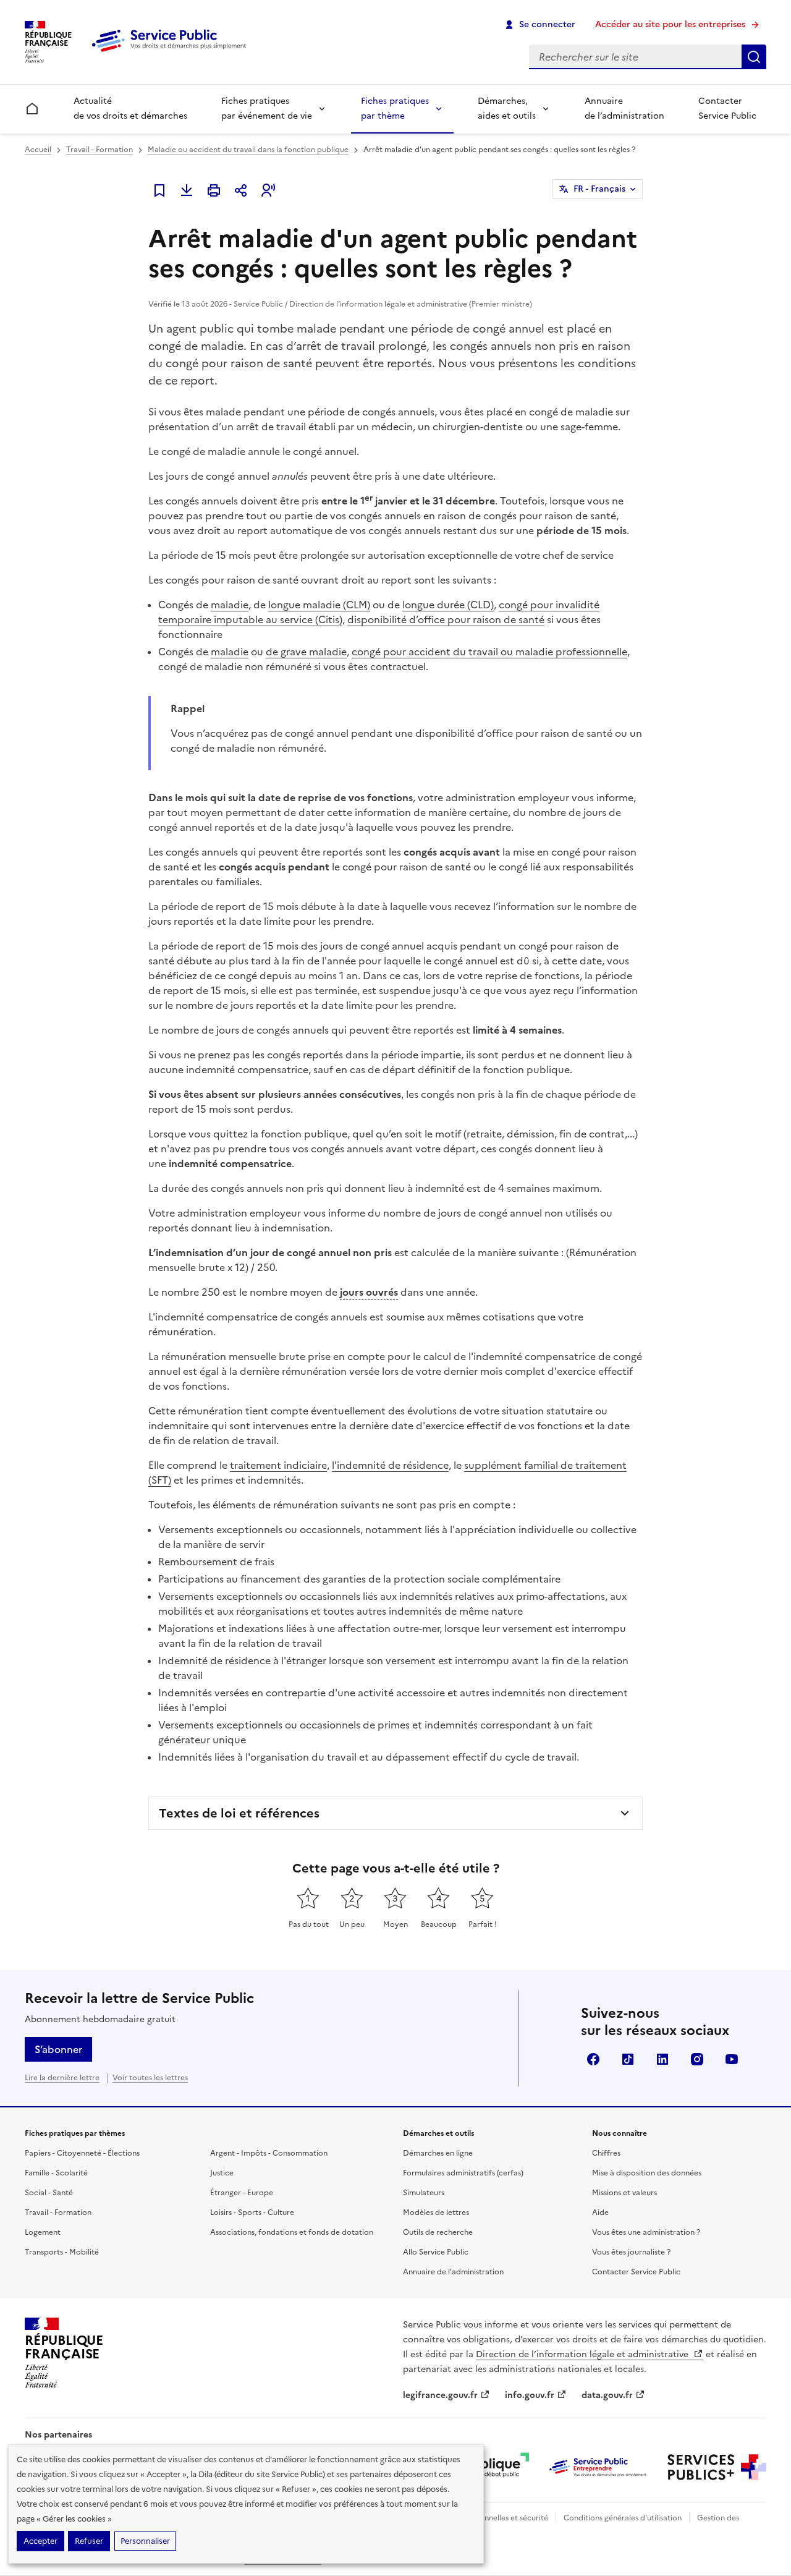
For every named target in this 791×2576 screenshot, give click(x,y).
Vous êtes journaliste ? (631, 2252)
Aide (600, 2213)
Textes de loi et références (239, 1813)
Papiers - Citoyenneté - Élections (82, 2153)
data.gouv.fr (607, 2395)
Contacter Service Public (727, 108)
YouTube (732, 2059)
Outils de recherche (438, 2232)
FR (599, 189)
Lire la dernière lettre (62, 2078)
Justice (222, 2173)
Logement (43, 2232)
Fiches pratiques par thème (395, 108)
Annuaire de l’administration (624, 108)
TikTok (628, 2059)
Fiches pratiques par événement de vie (267, 108)
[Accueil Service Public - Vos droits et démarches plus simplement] (172, 53)
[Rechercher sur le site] (754, 57)
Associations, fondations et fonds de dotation (292, 2232)
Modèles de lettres (436, 2213)
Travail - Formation (99, 150)
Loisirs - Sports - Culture (252, 2213)
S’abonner (58, 2049)
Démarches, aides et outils (507, 108)
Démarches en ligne (438, 2153)
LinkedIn (662, 2059)
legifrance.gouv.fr (440, 2395)
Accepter (40, 2541)
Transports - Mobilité (62, 2252)
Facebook (593, 2059)
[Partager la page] (241, 190)
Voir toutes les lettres (150, 2078)
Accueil (38, 150)
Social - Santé (49, 2193)
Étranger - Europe (242, 2193)
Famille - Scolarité (56, 2173)
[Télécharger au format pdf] (187, 190)
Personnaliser (145, 2541)
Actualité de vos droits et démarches (130, 108)
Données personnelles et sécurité (489, 2518)
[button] (268, 190)
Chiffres (606, 2153)
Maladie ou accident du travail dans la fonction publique (248, 150)
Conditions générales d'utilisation (623, 2518)
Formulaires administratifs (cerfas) (463, 2173)
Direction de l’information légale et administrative (583, 2354)
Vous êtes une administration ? (646, 2232)
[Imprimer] (214, 190)
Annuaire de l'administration (453, 2272)
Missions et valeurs (624, 2193)
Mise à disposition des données (647, 2173)
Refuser (89, 2541)
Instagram (697, 2059)
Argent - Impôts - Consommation (269, 2153)
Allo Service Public (436, 2252)
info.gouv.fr (530, 2395)
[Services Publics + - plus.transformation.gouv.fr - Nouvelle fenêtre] (717, 2467)
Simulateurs (424, 2193)
